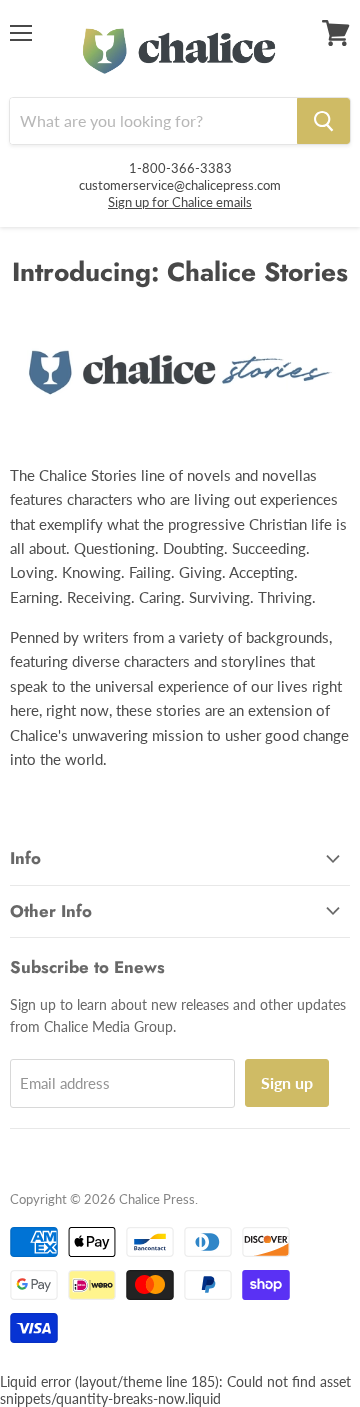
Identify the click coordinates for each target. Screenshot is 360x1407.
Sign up (287, 1082)
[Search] (323, 121)
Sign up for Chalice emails (180, 202)
